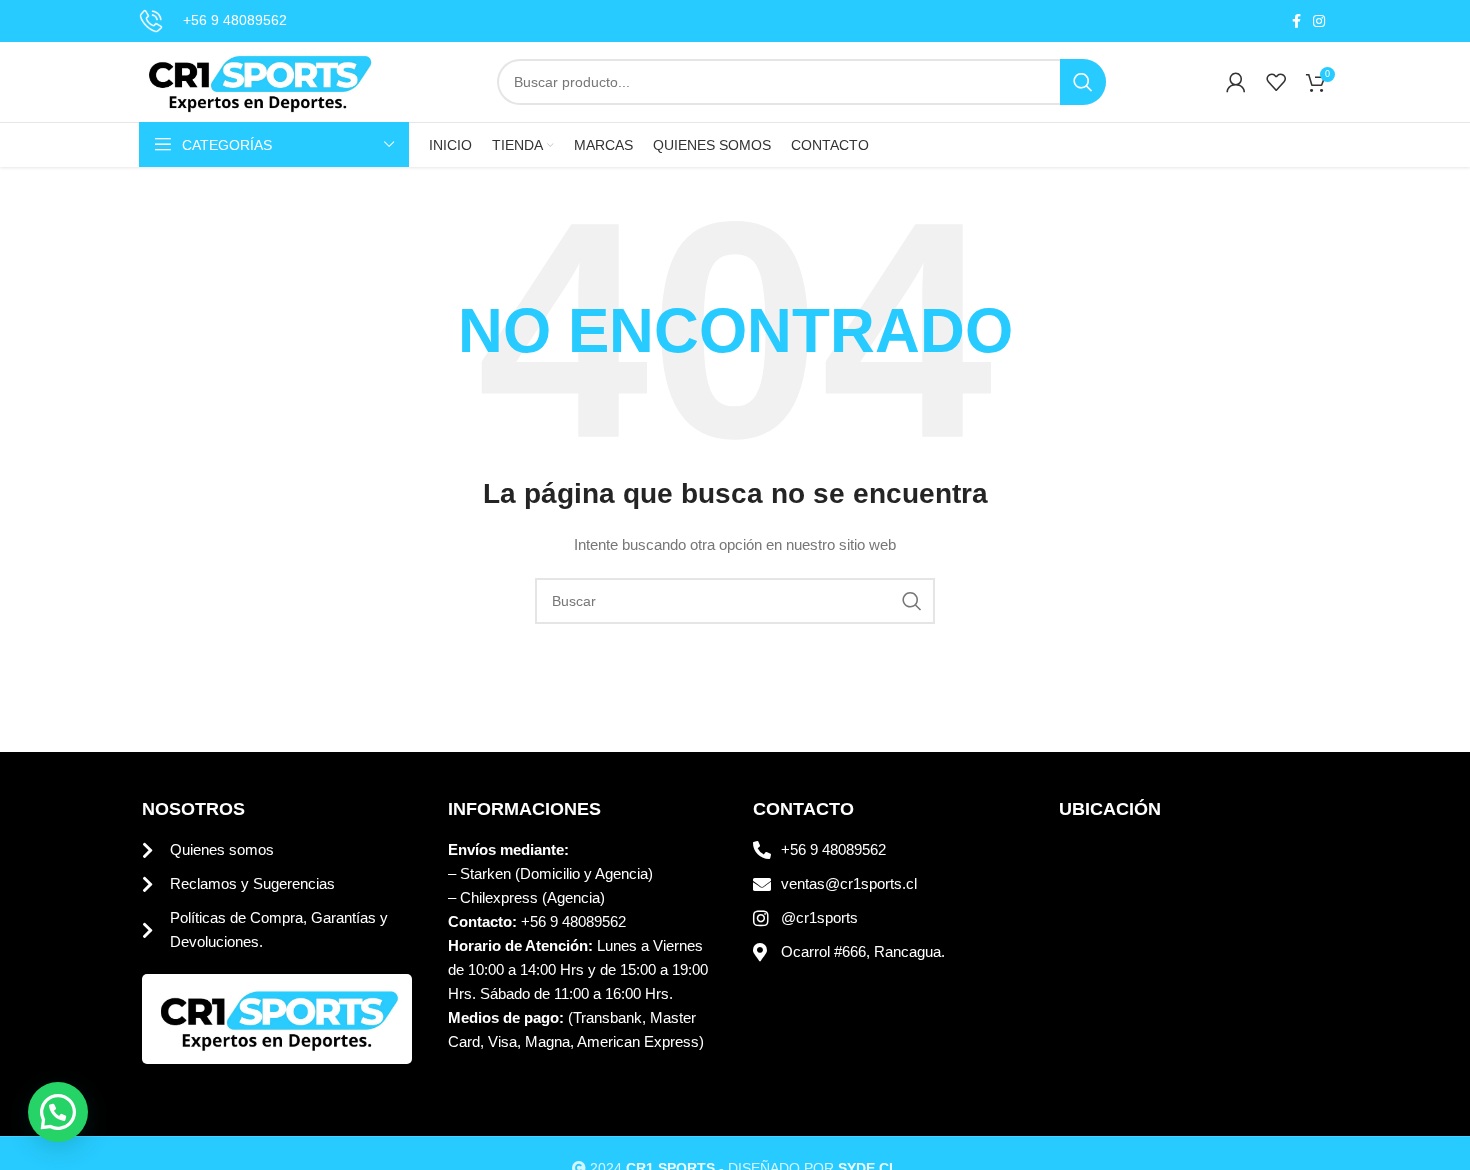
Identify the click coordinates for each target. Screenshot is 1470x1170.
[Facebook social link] (1296, 21)
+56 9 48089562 (235, 20)
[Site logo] (258, 81)
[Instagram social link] (1319, 21)
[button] (58, 1112)
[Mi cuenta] (1236, 82)
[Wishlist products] (1276, 82)
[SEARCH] (1083, 82)
